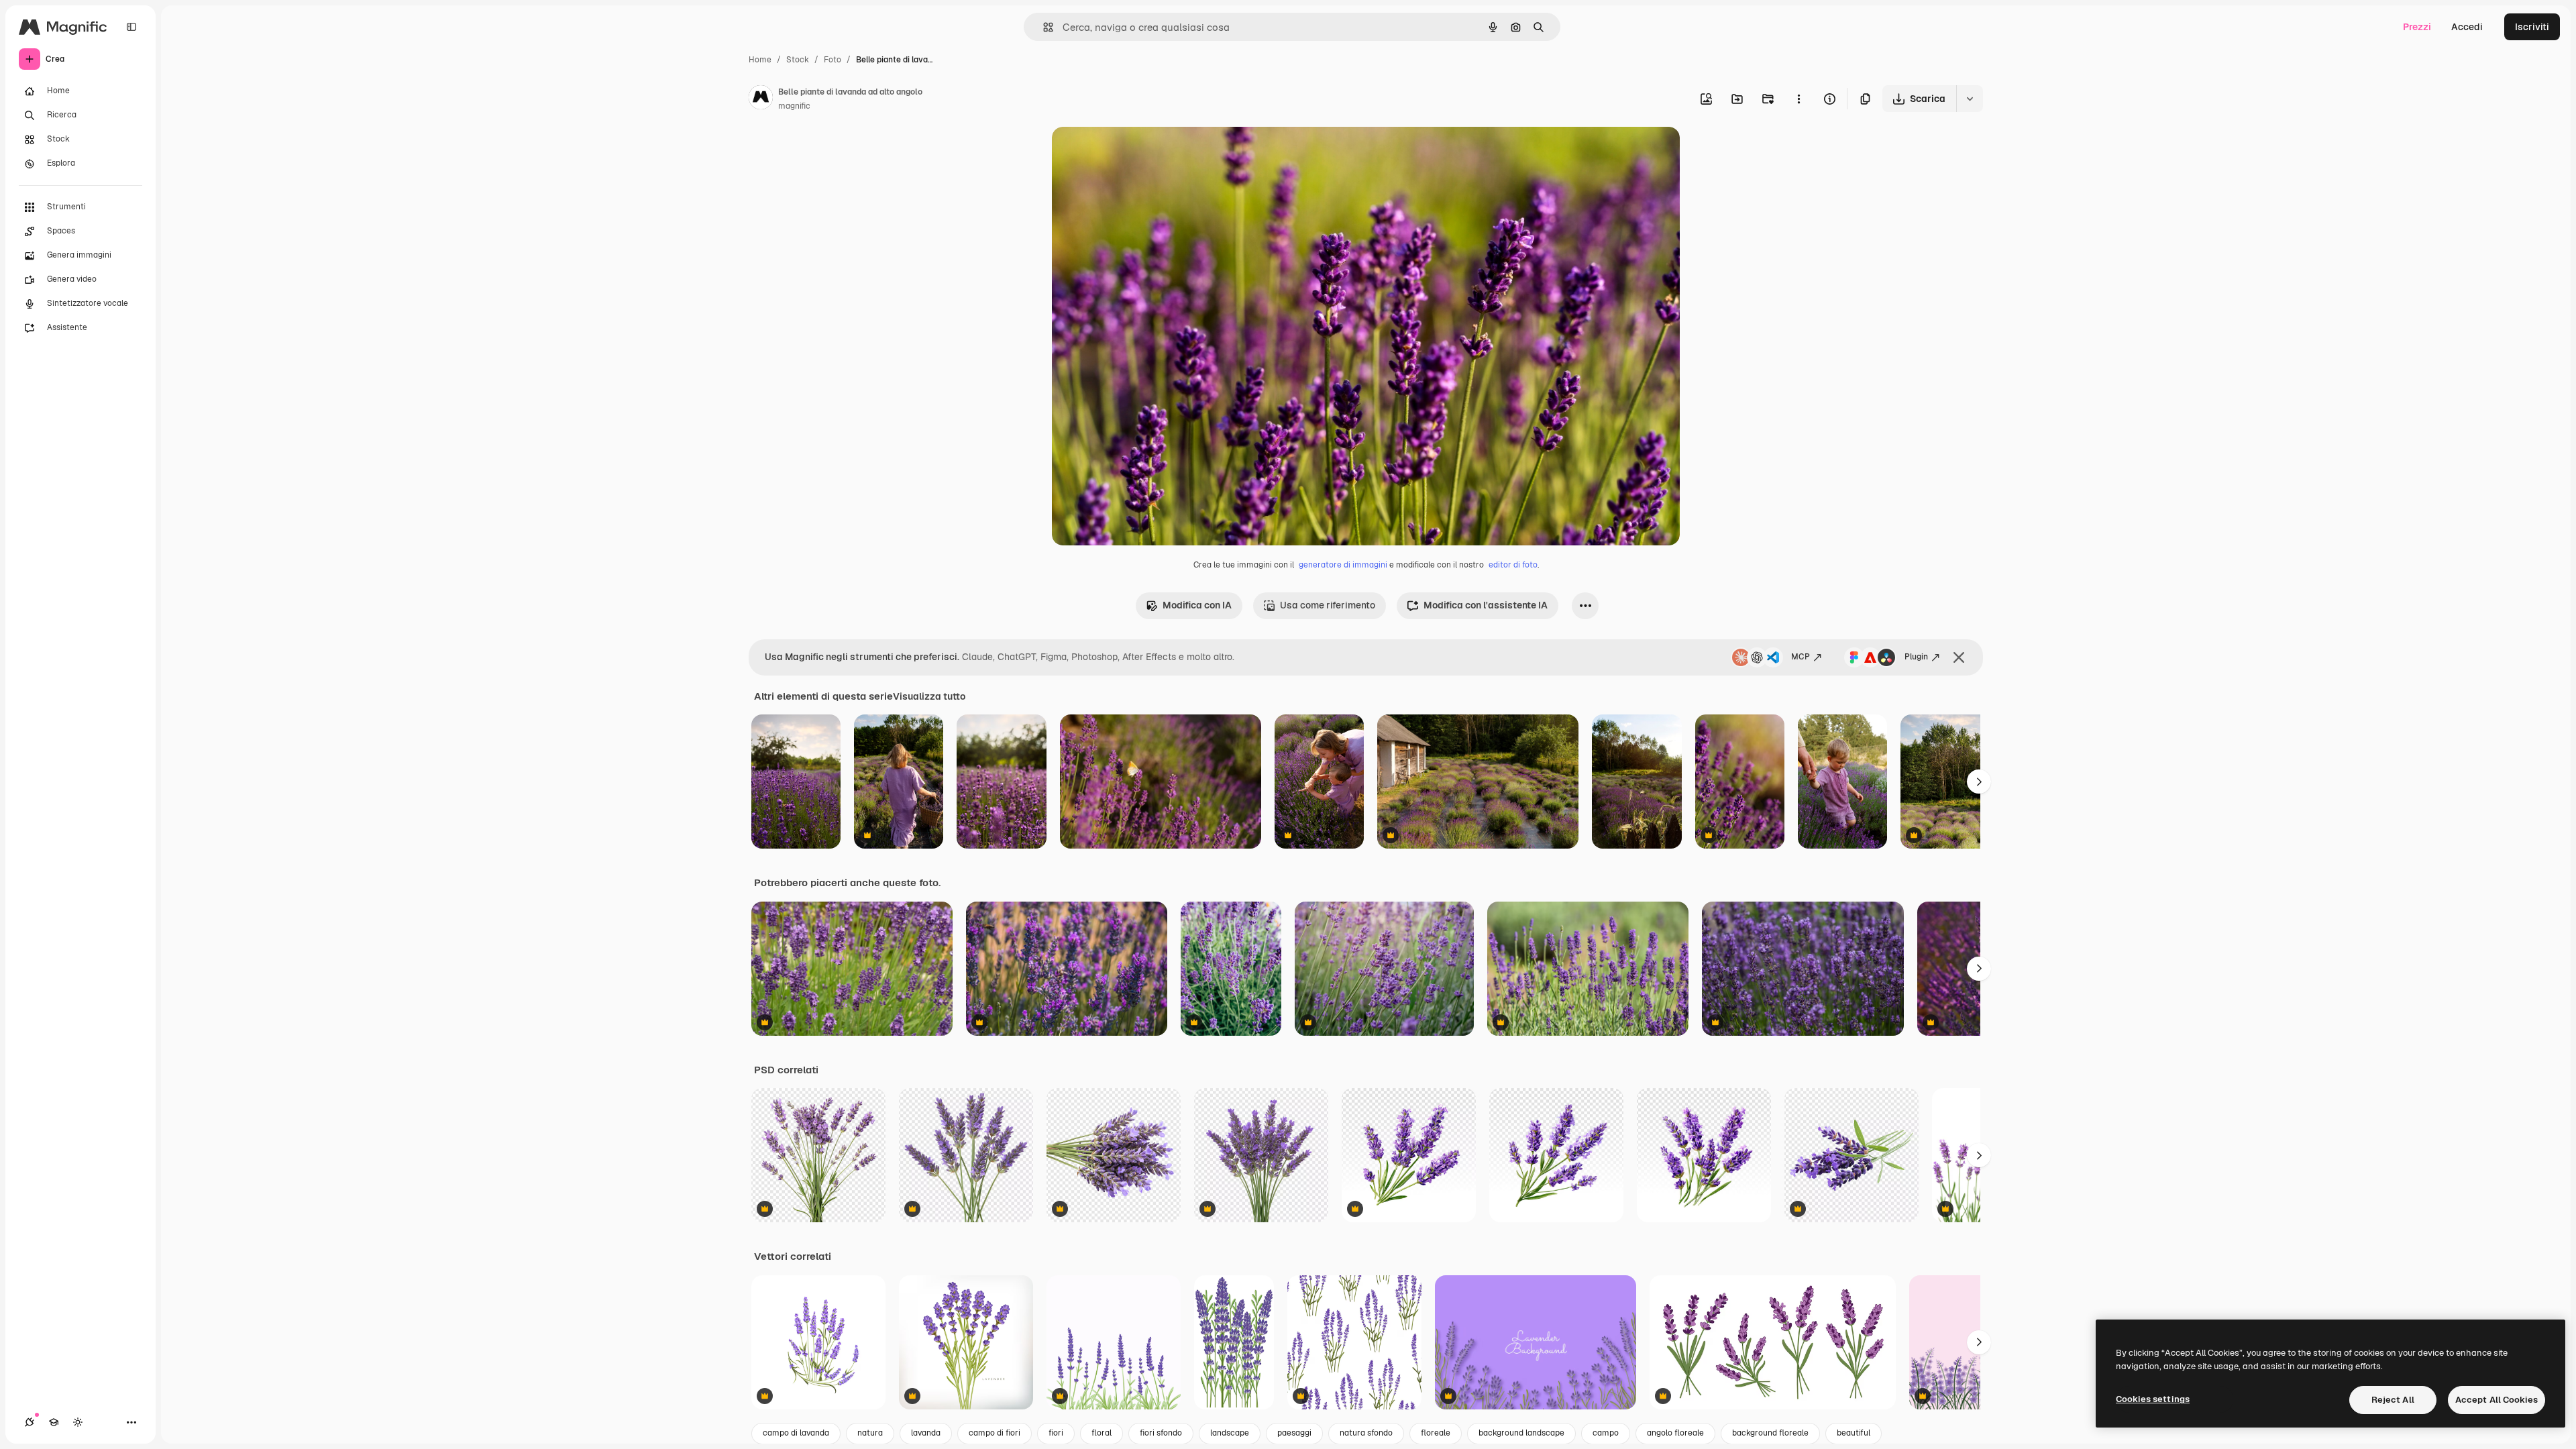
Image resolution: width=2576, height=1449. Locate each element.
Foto (833, 60)
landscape (1230, 1433)
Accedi (2467, 27)
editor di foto (1513, 565)
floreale (1436, 1433)
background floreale (1770, 1433)
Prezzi (2417, 27)
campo (1606, 1433)
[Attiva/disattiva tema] (78, 1422)
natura (870, 1433)
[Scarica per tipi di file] (1970, 99)
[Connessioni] (30, 1422)
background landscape (1521, 1433)
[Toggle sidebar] (131, 27)
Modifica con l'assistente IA (1486, 605)
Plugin (1916, 657)
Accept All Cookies (2497, 1400)
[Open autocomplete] (1043, 27)
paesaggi (1294, 1433)
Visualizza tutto (929, 696)
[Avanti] (1979, 782)
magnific (794, 106)
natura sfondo (1366, 1433)
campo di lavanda (796, 1433)
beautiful (1854, 1433)
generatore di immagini (1343, 565)
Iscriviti (2532, 27)
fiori (1056, 1433)
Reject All (2393, 1400)
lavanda (926, 1433)
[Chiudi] (1959, 657)
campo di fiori (995, 1433)
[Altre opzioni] (1799, 99)
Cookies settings (2153, 1399)
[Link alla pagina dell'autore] (761, 99)
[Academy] (54, 1422)
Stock (798, 60)
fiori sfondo (1161, 1433)
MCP (1801, 657)
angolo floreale (1675, 1433)
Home (760, 60)
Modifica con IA (1197, 605)
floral (1102, 1433)
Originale (1140, 153)
